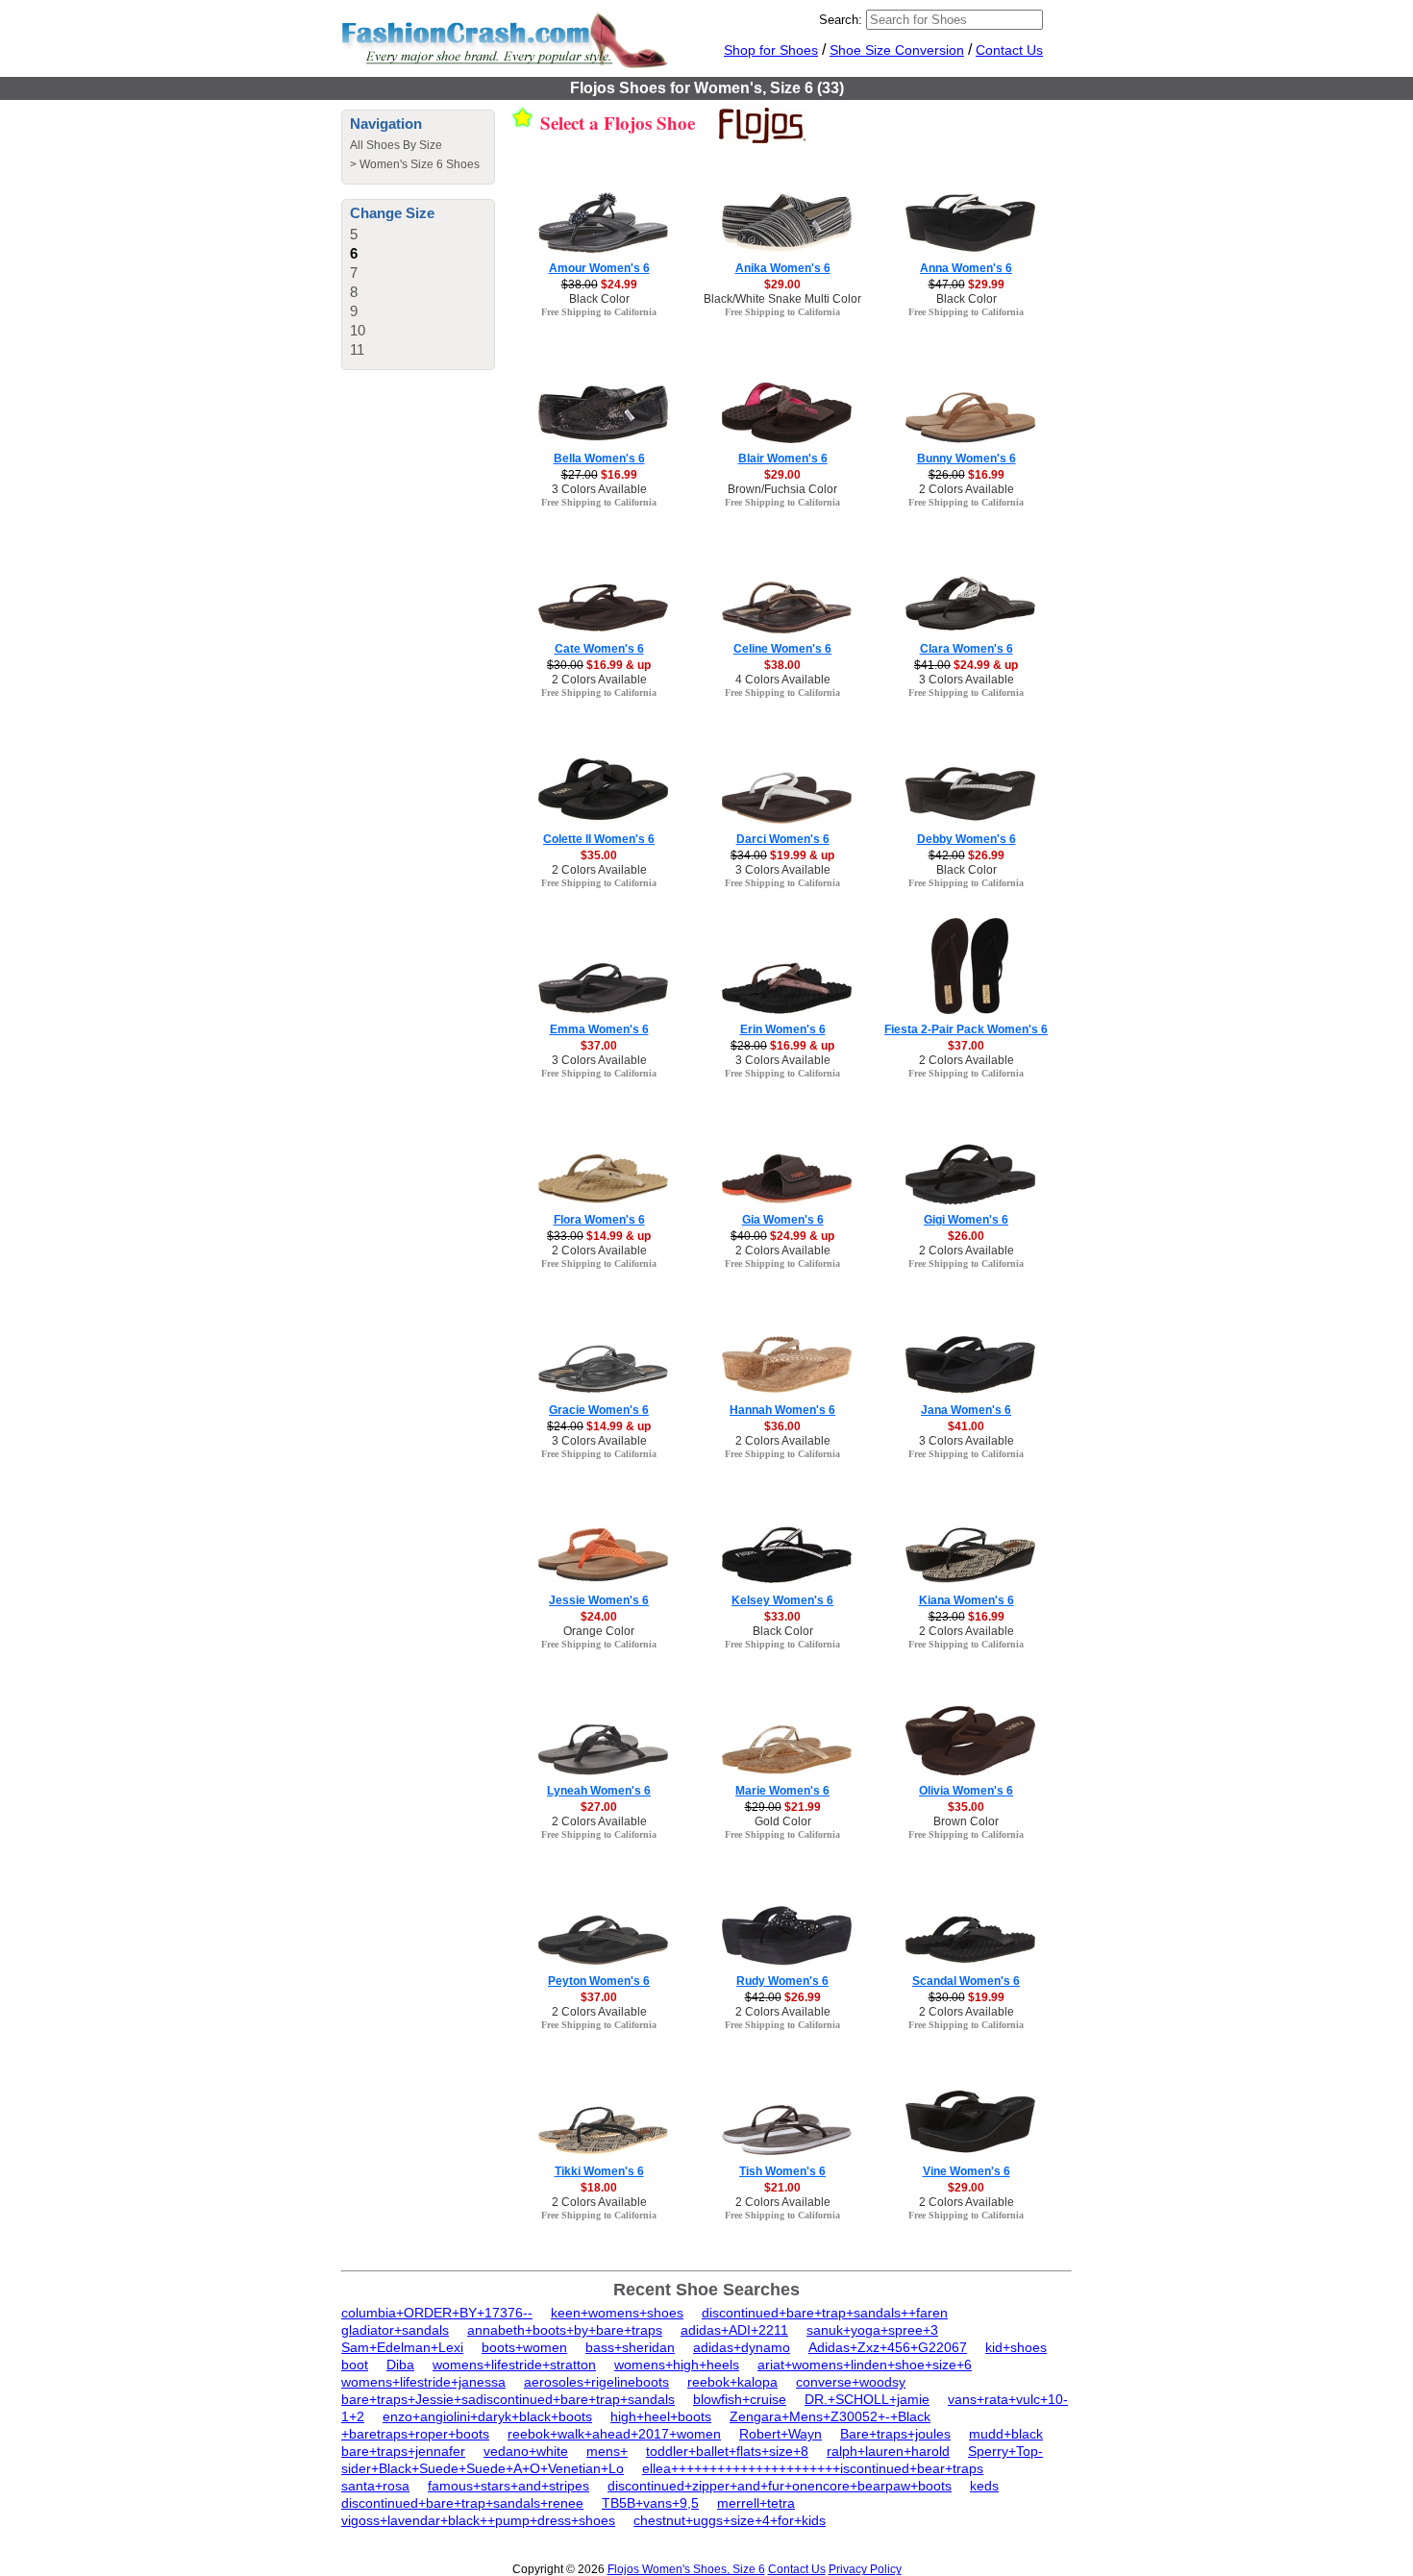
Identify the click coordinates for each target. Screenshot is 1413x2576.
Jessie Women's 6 (599, 1600)
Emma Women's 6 (599, 1029)
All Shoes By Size (396, 145)
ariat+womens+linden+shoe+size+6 (865, 2365)
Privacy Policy (865, 2569)
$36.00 (782, 1426)
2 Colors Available (967, 489)
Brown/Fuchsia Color (782, 489)
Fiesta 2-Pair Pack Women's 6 (966, 1029)
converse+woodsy (851, 2382)
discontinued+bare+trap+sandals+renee (462, 2503)
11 (357, 349)
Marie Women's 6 (782, 1791)
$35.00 (599, 855)
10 (358, 330)
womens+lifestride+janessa (423, 2382)
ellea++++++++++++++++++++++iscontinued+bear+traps (813, 2468)
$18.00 (599, 2188)
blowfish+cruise (740, 2399)
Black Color (599, 299)
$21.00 (782, 2188)
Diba (400, 2365)
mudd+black (1006, 2434)
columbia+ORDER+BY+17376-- (437, 2313)
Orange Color (599, 1631)
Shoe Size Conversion (897, 50)
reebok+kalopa (732, 2382)
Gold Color (783, 1821)
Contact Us (1009, 50)
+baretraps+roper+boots (415, 2434)
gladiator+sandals (395, 2330)
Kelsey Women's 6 (782, 1600)
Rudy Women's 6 (782, 1981)
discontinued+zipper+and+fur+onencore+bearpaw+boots (780, 2486)
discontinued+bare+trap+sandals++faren (825, 2313)
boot (355, 2365)
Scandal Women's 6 (966, 1981)
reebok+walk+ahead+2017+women (614, 2434)
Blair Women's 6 (783, 458)
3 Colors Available (599, 489)
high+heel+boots (661, 2416)
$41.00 (966, 1426)
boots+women (524, 2347)
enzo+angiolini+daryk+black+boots (487, 2416)
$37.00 (599, 1046)
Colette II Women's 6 (599, 839)
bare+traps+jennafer (403, 2451)
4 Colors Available (783, 680)
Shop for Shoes (771, 50)
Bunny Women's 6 (967, 458)
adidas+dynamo (742, 2347)
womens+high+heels (677, 2365)
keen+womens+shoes (617, 2313)
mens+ (607, 2451)
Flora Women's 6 (599, 1220)
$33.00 (782, 1617)
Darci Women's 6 (783, 839)
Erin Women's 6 (783, 1029)
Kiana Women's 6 (967, 1600)
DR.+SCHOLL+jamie (867, 2399)
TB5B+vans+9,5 (650, 2503)
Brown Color (966, 1821)
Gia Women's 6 (783, 1220)
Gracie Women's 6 (599, 1410)
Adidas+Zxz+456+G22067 (888, 2347)
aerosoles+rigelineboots (596, 2382)
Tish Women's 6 (782, 2171)
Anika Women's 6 (783, 268)
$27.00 (599, 1807)
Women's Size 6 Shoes (420, 164)
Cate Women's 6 (599, 649)
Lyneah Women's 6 (599, 1791)
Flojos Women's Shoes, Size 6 (686, 2569)
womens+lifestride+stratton (514, 2365)
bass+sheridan (630, 2347)
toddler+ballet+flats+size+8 (727, 2451)
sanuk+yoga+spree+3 (872, 2330)
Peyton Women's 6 (599, 1981)
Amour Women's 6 (599, 268)
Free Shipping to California (599, 312)
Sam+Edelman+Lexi (402, 2347)
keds (984, 2486)
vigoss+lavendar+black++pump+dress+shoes (478, 2520)
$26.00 (966, 1236)
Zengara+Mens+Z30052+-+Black (830, 2416)
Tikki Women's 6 (599, 2171)
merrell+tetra (756, 2503)
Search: (841, 20)
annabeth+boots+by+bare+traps (565, 2330)
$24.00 (599, 1617)
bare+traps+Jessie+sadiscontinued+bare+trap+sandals (508, 2399)
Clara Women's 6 (967, 649)
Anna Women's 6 (966, 268)
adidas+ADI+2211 (734, 2330)
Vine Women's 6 (967, 2171)
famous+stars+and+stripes (508, 2486)
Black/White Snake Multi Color (782, 299)
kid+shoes (1016, 2347)
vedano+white (526, 2451)
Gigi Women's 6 (966, 1220)
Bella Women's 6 (599, 458)
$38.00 (782, 665)
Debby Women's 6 (967, 839)
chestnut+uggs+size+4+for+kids (730, 2520)
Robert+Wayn (781, 2434)
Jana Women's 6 (966, 1410)
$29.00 (782, 285)
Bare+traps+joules (895, 2434)
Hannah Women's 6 (782, 1410)
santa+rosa (375, 2486)
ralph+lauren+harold (888, 2451)
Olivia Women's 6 (966, 1791)
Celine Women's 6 (782, 649)
